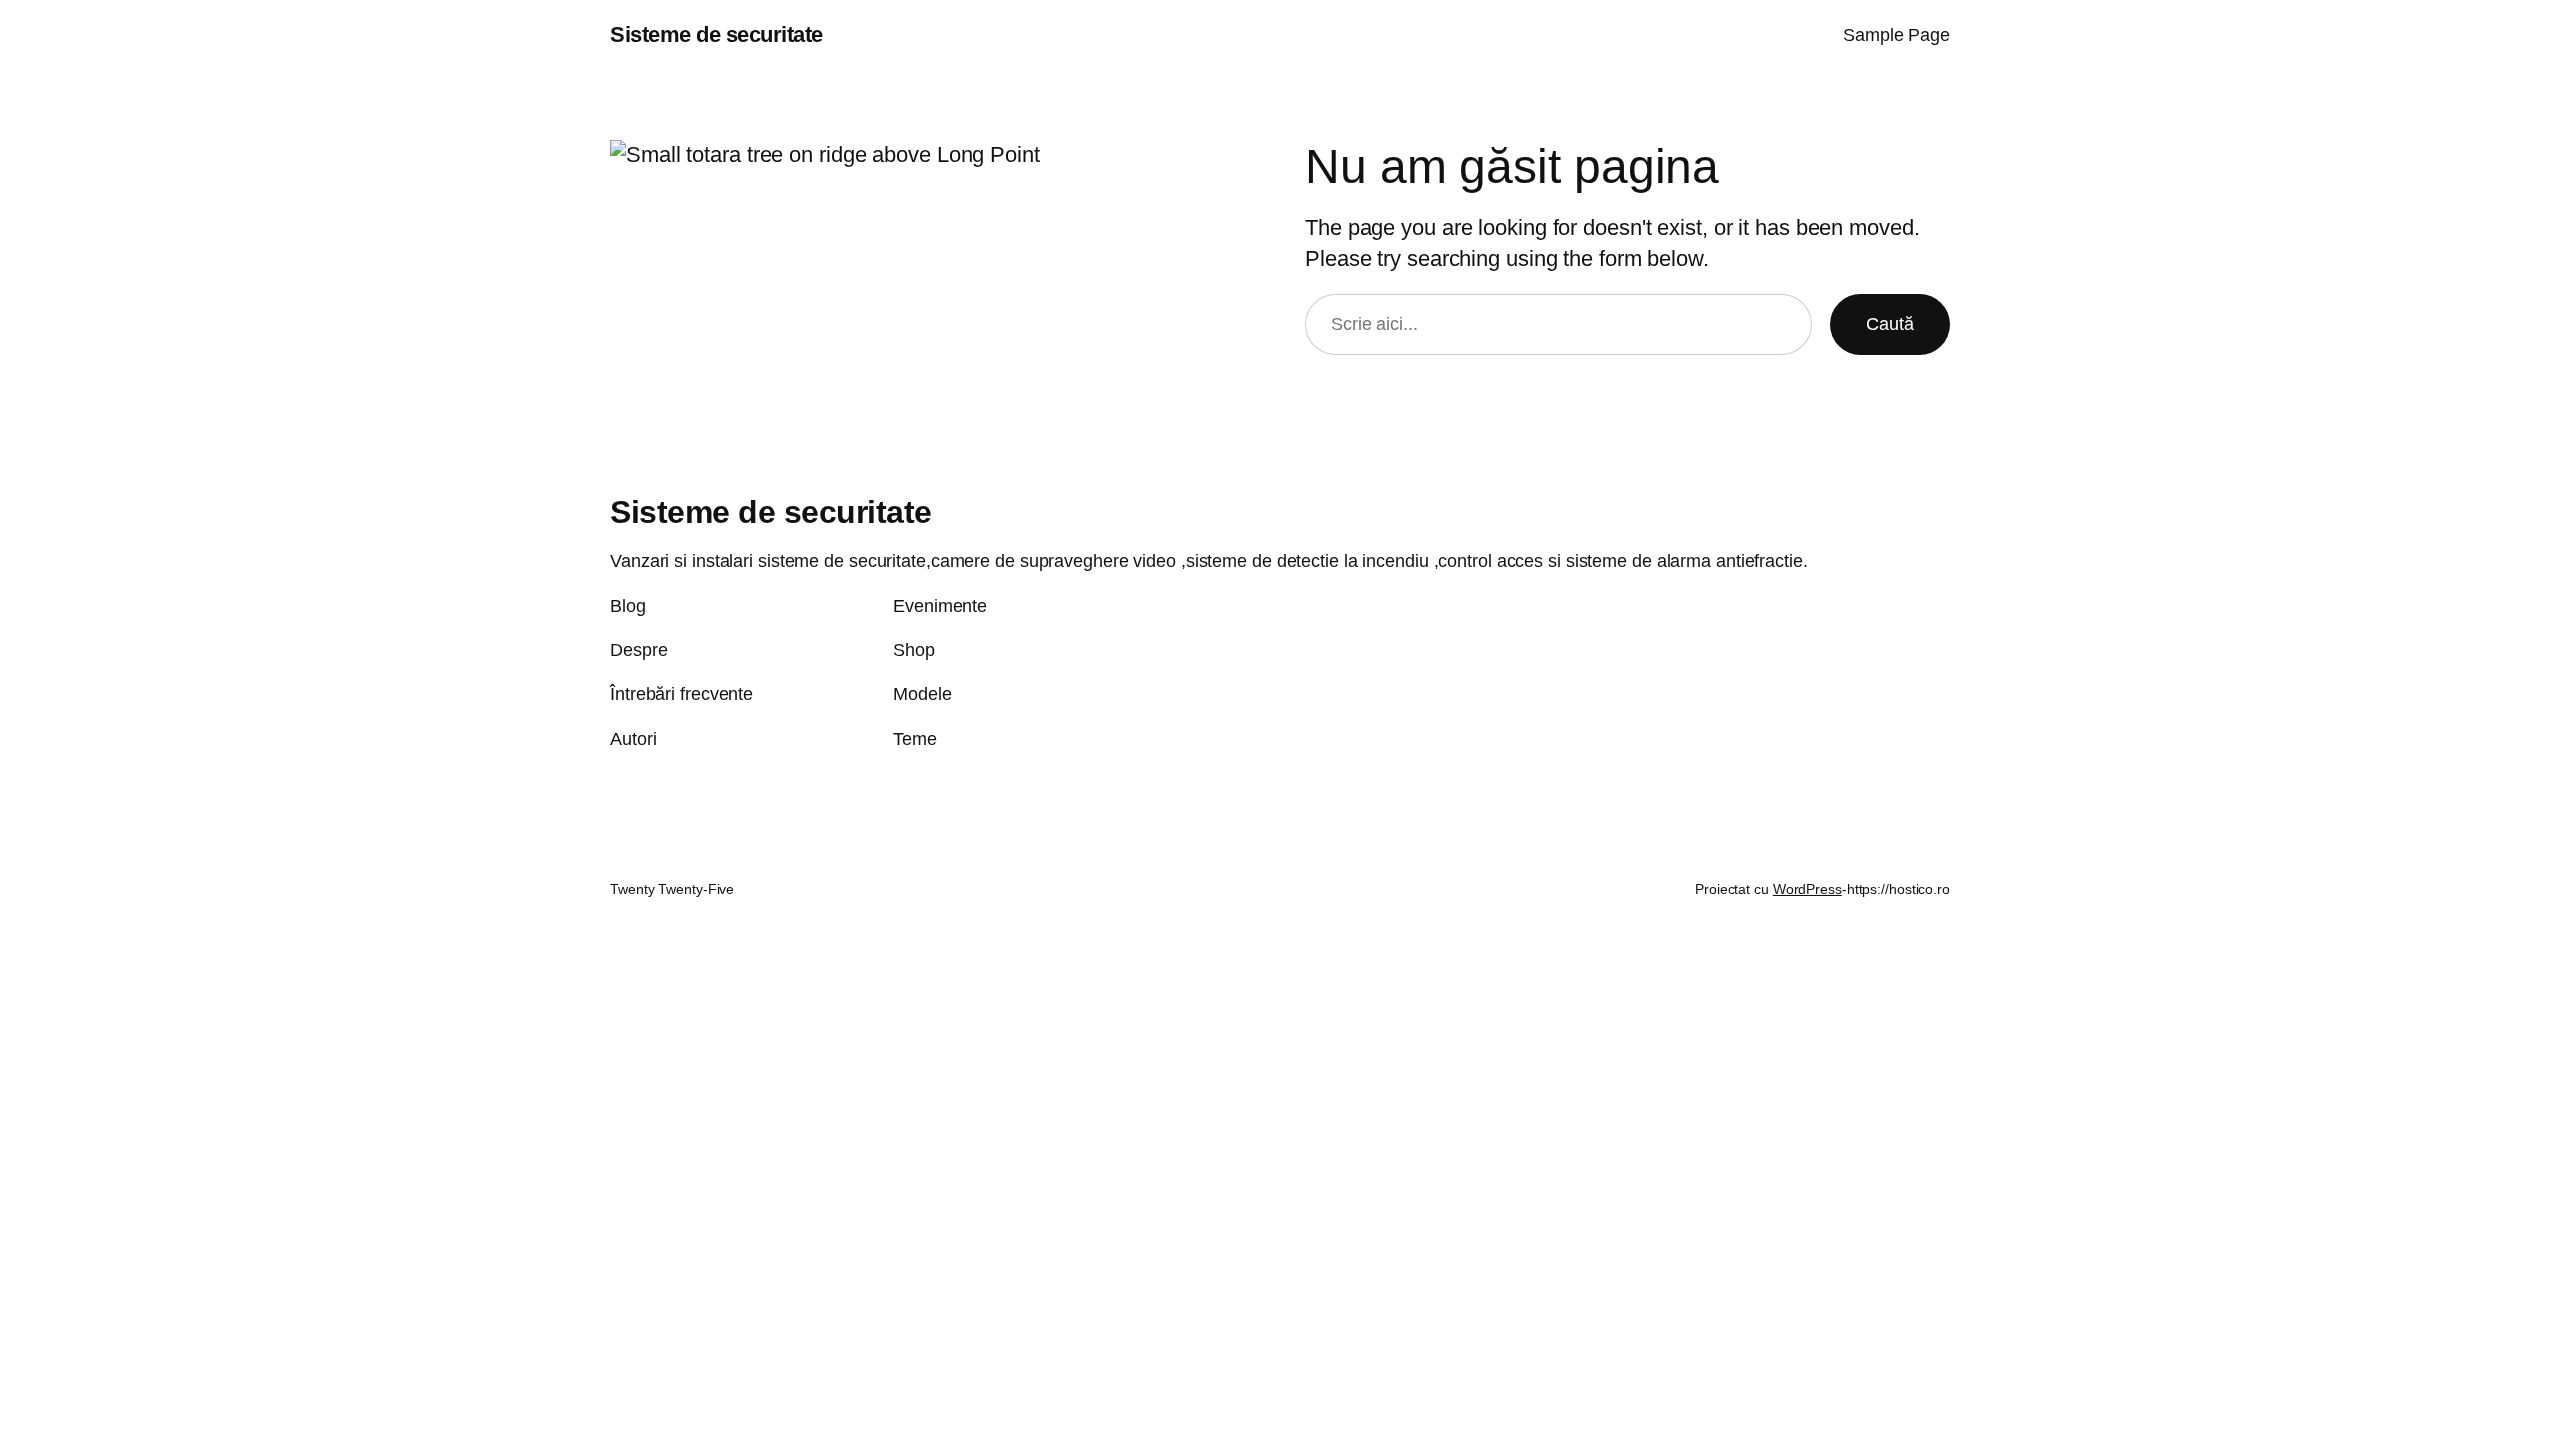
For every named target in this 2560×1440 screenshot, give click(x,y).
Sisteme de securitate (716, 34)
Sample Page (1896, 35)
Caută (1890, 324)
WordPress (1807, 889)
